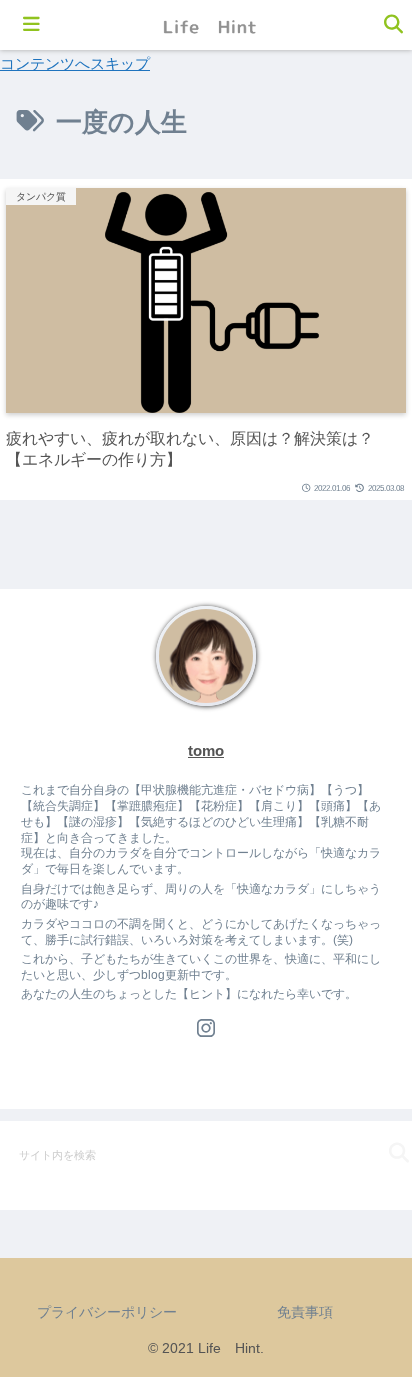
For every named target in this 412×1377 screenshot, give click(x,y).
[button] (381, 1153)
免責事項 (305, 1312)
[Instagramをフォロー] (206, 1028)
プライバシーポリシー (107, 1312)
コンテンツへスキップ (75, 63)
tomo (206, 751)
